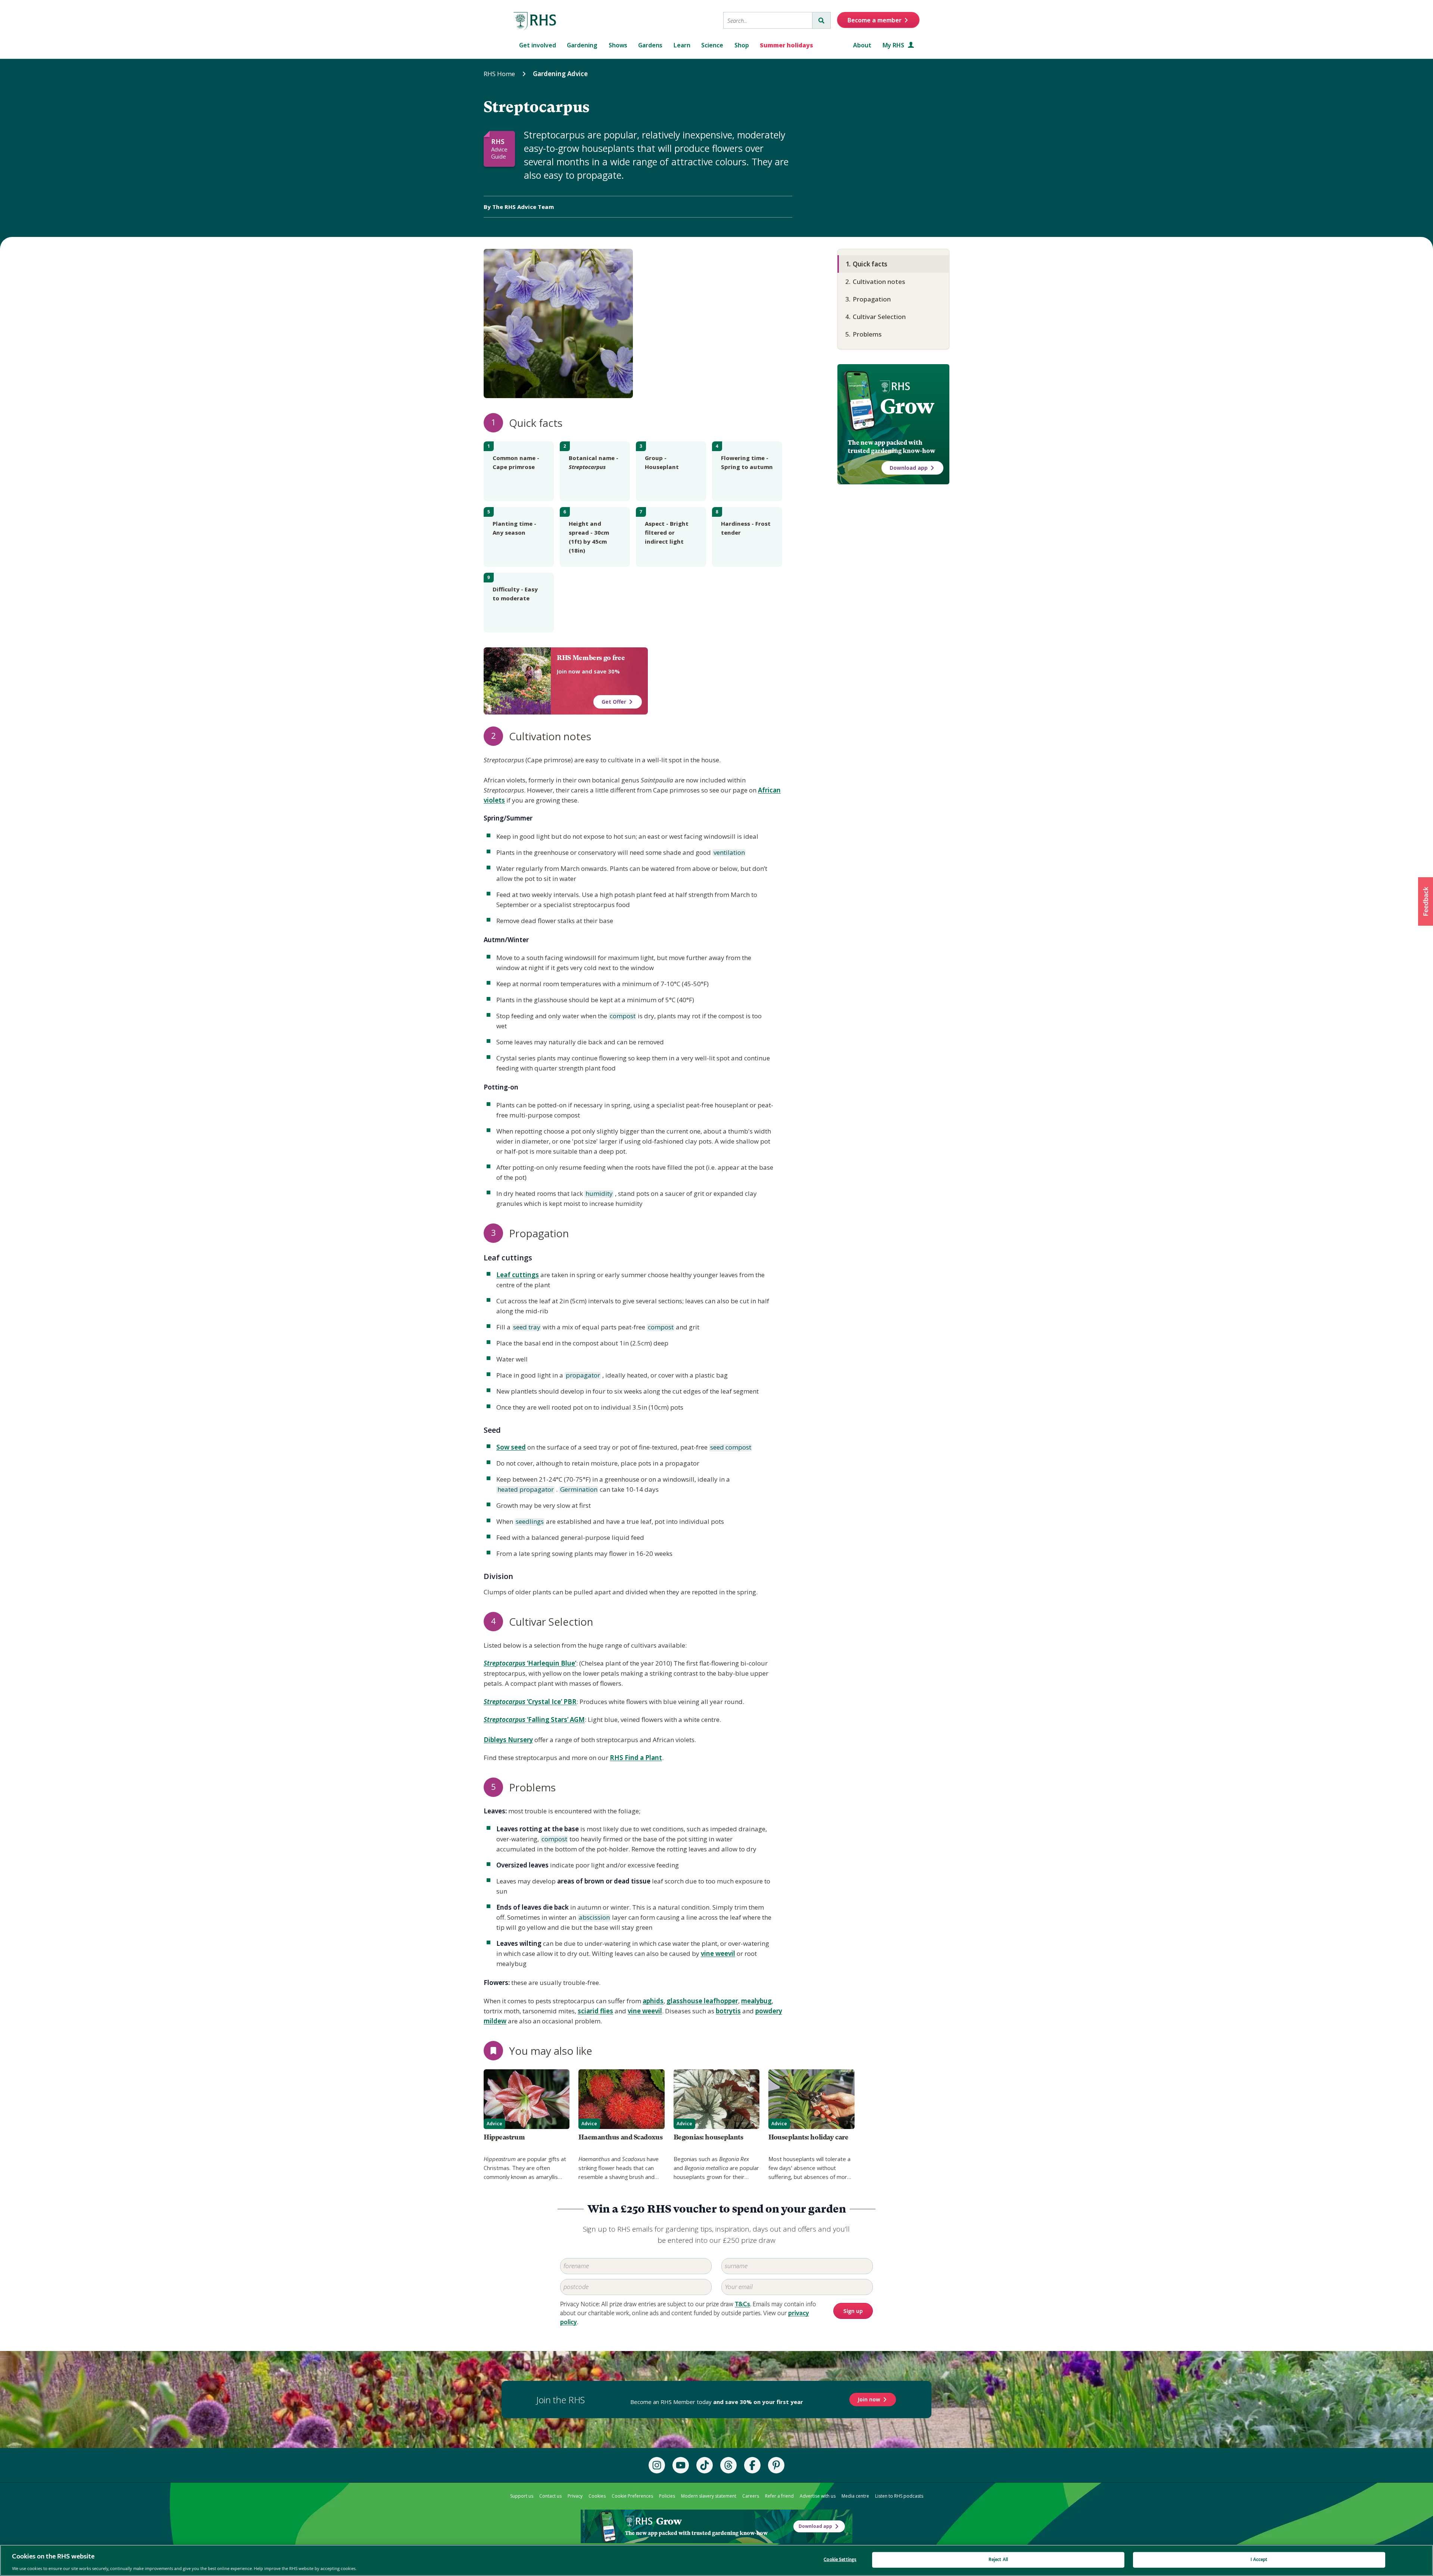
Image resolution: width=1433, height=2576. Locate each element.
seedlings (529, 1522)
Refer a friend (779, 2496)
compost (622, 1016)
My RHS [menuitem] (894, 45)
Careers (751, 2496)
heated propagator (525, 1490)
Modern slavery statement (709, 2496)
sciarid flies (595, 2011)
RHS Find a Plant (636, 1758)
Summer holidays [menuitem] (786, 45)
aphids (653, 2001)
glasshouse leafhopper (702, 2001)
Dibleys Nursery (508, 1740)
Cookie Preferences (632, 2496)
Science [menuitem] (712, 45)
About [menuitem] (862, 45)
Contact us (550, 2496)
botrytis (728, 2011)
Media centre (855, 2496)
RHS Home (499, 74)
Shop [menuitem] (742, 45)
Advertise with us (818, 2496)
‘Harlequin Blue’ (530, 1663)
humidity (599, 1194)
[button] (1426, 901)
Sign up (853, 2311)
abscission (594, 1918)
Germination (578, 1490)
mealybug (756, 2001)
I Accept (1259, 2559)
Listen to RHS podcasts (899, 2496)
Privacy (575, 2496)
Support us (522, 2496)
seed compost (730, 1448)
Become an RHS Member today (717, 2402)
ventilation (729, 853)
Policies (667, 2496)
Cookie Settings (840, 2559)
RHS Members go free (591, 658)
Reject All (998, 2559)
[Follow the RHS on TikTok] (705, 2465)
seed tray (526, 1328)
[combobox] (768, 20)
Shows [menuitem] (618, 45)
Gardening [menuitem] (582, 45)
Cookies (597, 2496)
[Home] (535, 21)
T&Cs (742, 2304)
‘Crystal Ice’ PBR (530, 1702)
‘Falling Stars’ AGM (534, 1720)
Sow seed (511, 1447)
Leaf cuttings (518, 1275)
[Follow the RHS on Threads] (728, 2465)
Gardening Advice (560, 74)
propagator (582, 1376)
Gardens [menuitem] (650, 45)
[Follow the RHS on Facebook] (752, 2465)
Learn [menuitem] (682, 45)
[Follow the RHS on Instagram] (657, 2465)
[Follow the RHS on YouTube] (681, 2465)
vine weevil (718, 1953)
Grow (907, 406)
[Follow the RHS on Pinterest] (776, 2465)
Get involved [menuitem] (538, 45)
